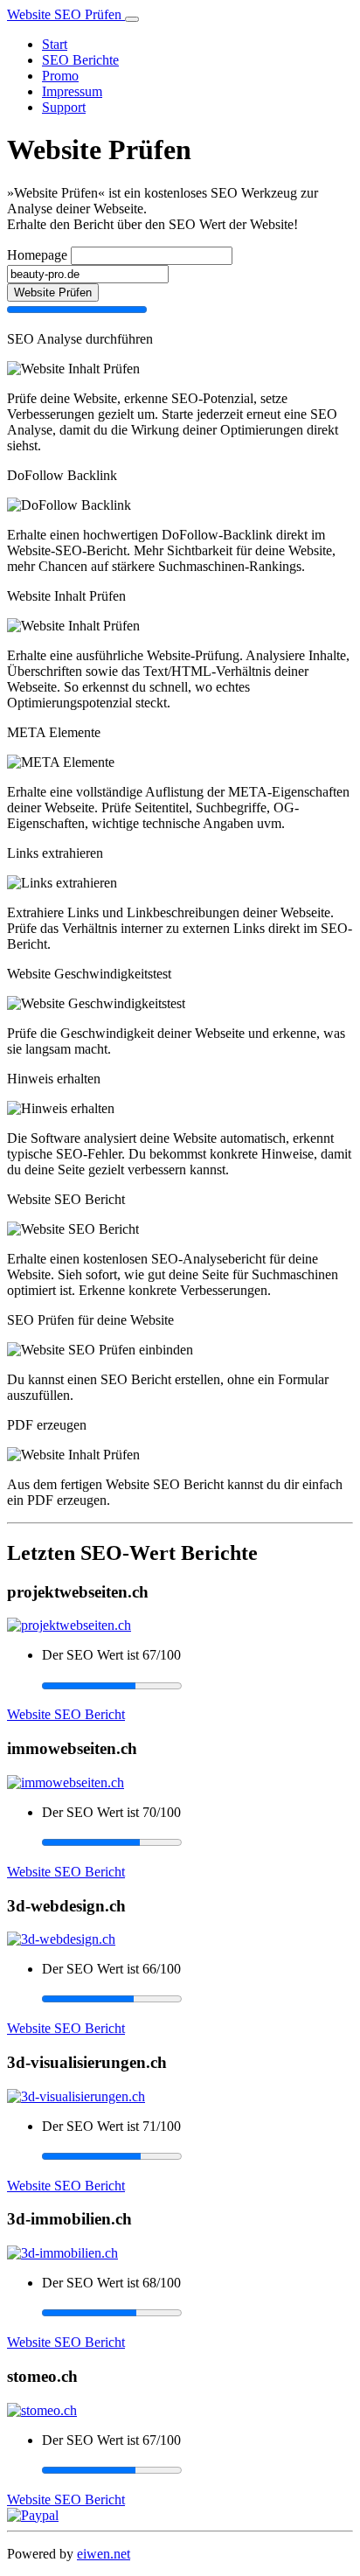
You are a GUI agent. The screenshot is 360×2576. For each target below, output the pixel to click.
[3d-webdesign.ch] (61, 1939)
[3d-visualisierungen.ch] (76, 2096)
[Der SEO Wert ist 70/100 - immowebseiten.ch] (197, 1842)
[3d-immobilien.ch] (62, 2253)
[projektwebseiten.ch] (69, 1625)
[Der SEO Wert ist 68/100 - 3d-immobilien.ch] (197, 2313)
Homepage (37, 255)
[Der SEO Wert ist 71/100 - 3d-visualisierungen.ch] (197, 2156)
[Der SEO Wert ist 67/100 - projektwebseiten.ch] (197, 1685)
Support (64, 107)
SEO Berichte (80, 60)
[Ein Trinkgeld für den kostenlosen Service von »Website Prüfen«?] (33, 2515)
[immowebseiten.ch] (66, 1782)
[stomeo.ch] (42, 2410)
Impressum (72, 91)
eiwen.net (104, 2554)
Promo (60, 76)
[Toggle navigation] (132, 19)
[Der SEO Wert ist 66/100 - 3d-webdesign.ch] (197, 1999)
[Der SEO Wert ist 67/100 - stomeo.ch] (197, 2470)
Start (55, 44)
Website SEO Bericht (66, 1714)
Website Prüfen (53, 292)
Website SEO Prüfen (66, 14)
